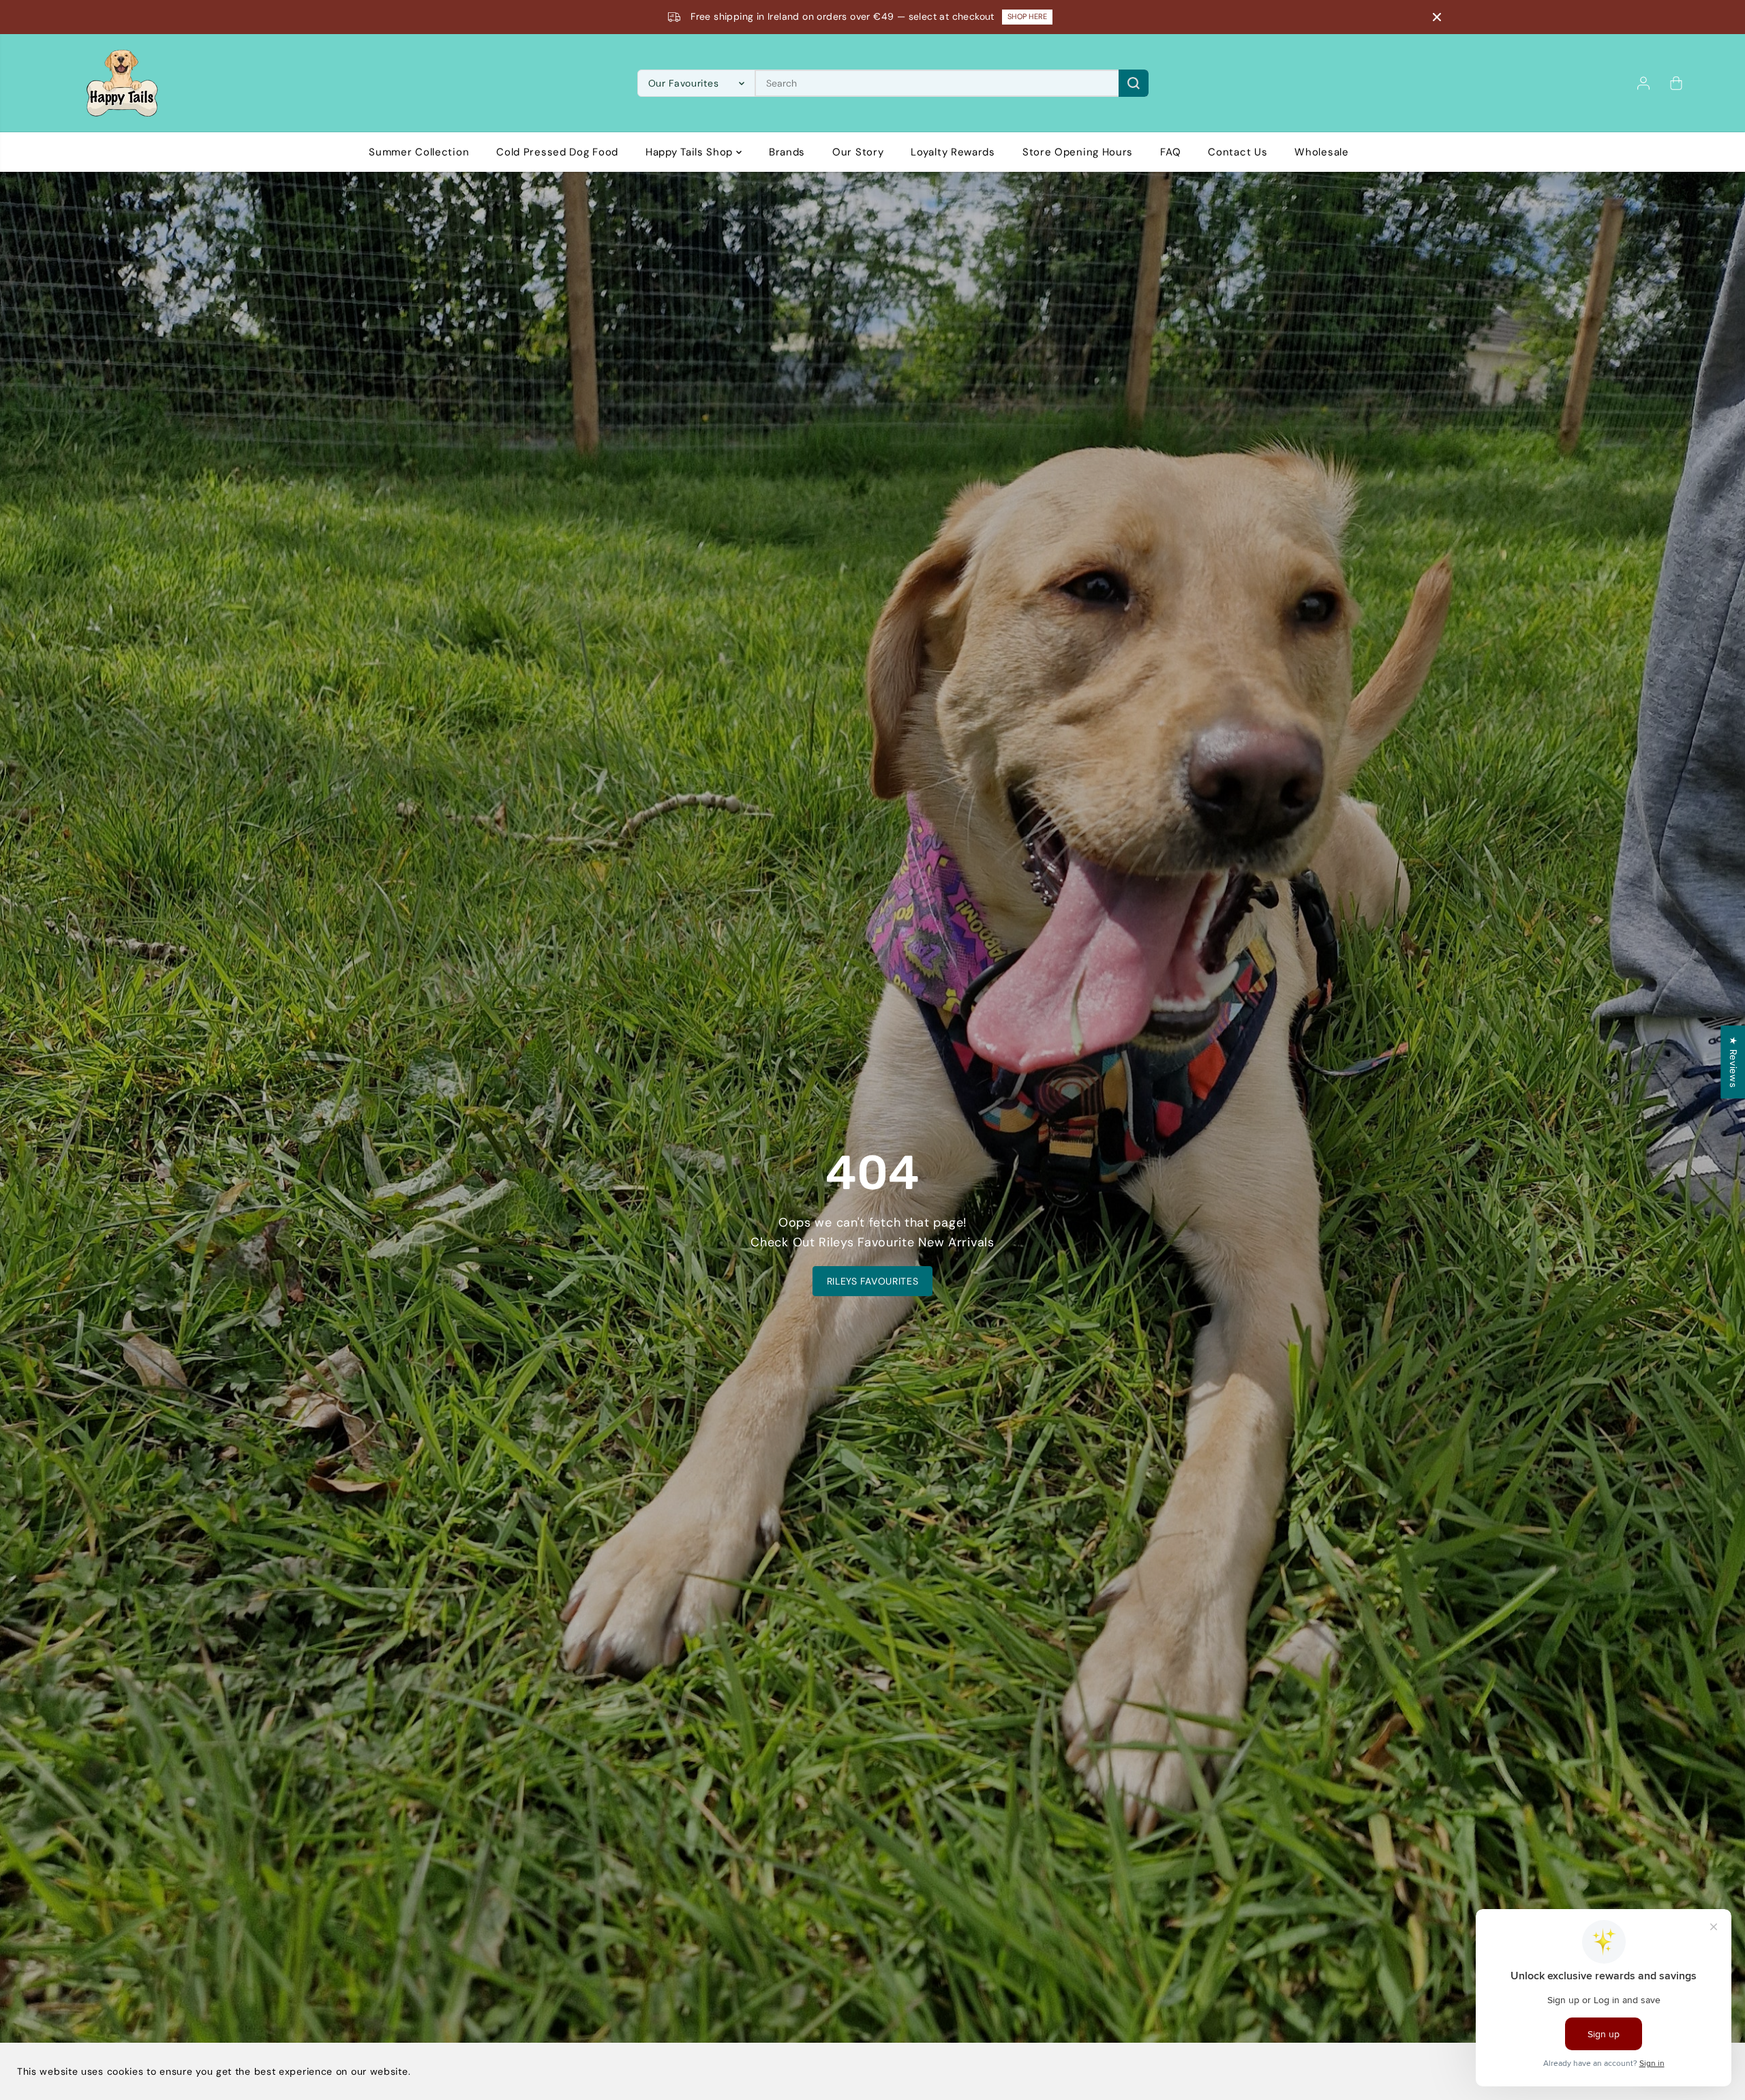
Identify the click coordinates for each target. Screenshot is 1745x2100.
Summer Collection (419, 152)
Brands (787, 152)
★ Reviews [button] (1733, 1062)
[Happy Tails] (122, 83)
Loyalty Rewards (953, 152)
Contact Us (1238, 152)
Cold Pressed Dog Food (557, 152)
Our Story (858, 152)
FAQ (1170, 152)
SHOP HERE (1027, 16)
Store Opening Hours (1078, 152)
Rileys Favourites (873, 1281)
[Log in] (1643, 83)
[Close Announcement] (1437, 17)
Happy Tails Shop (691, 152)
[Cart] (1676, 83)
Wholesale (1321, 152)
